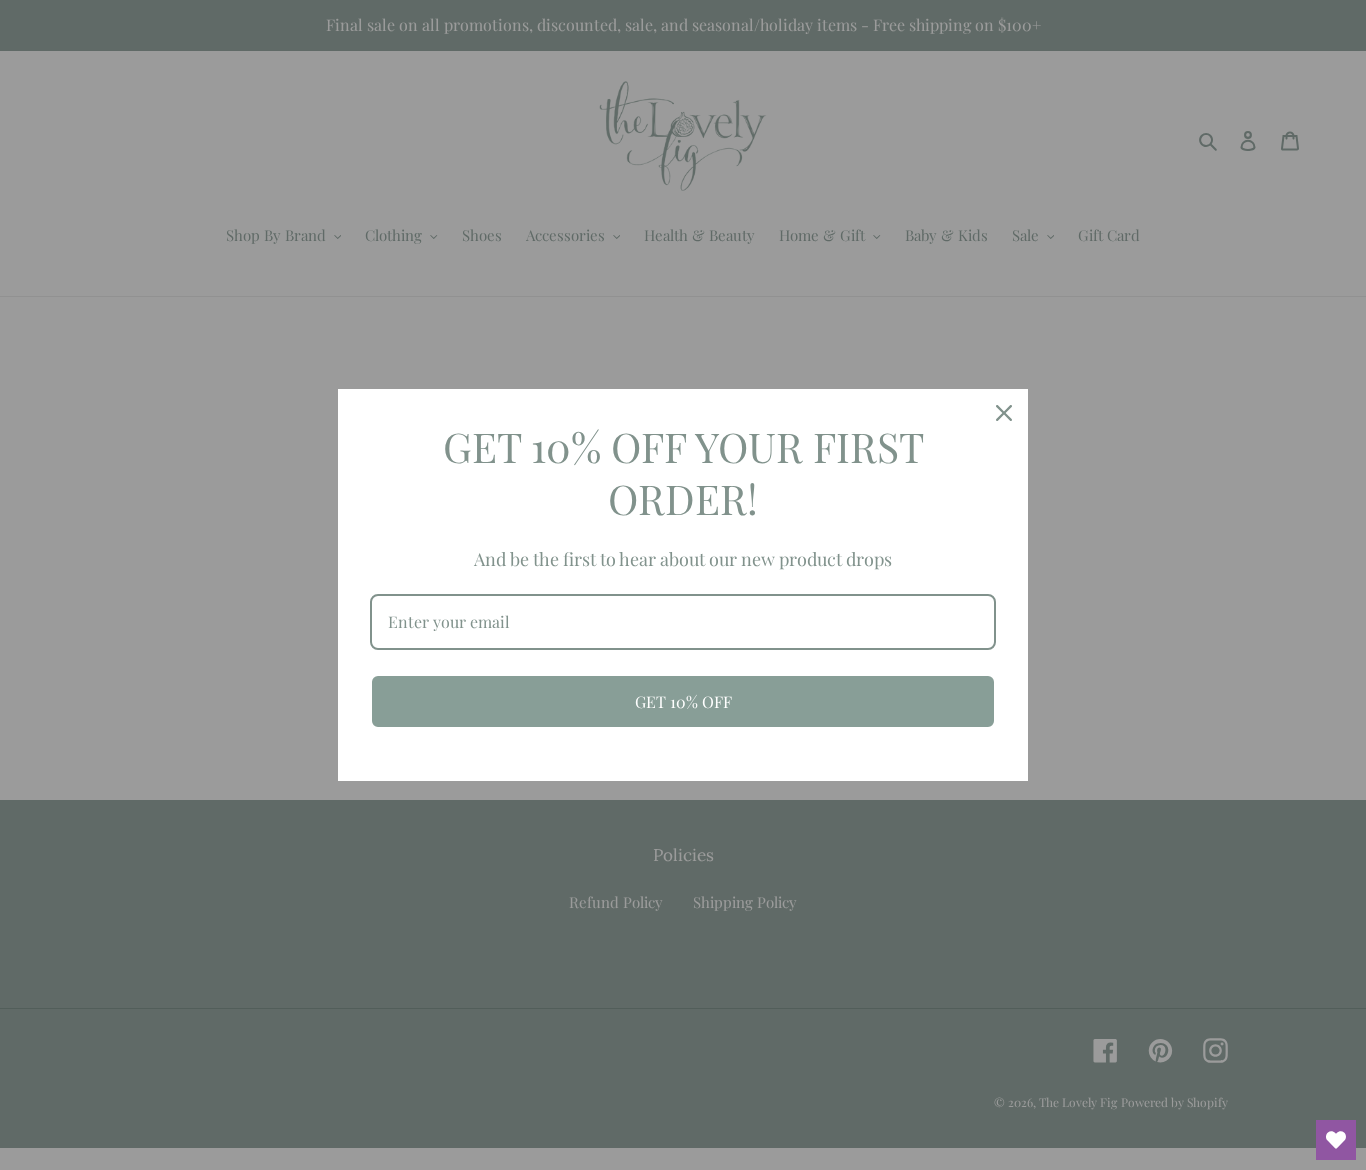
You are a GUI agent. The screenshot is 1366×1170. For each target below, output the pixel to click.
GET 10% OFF (683, 701)
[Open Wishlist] (1336, 1140)
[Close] (1004, 413)
